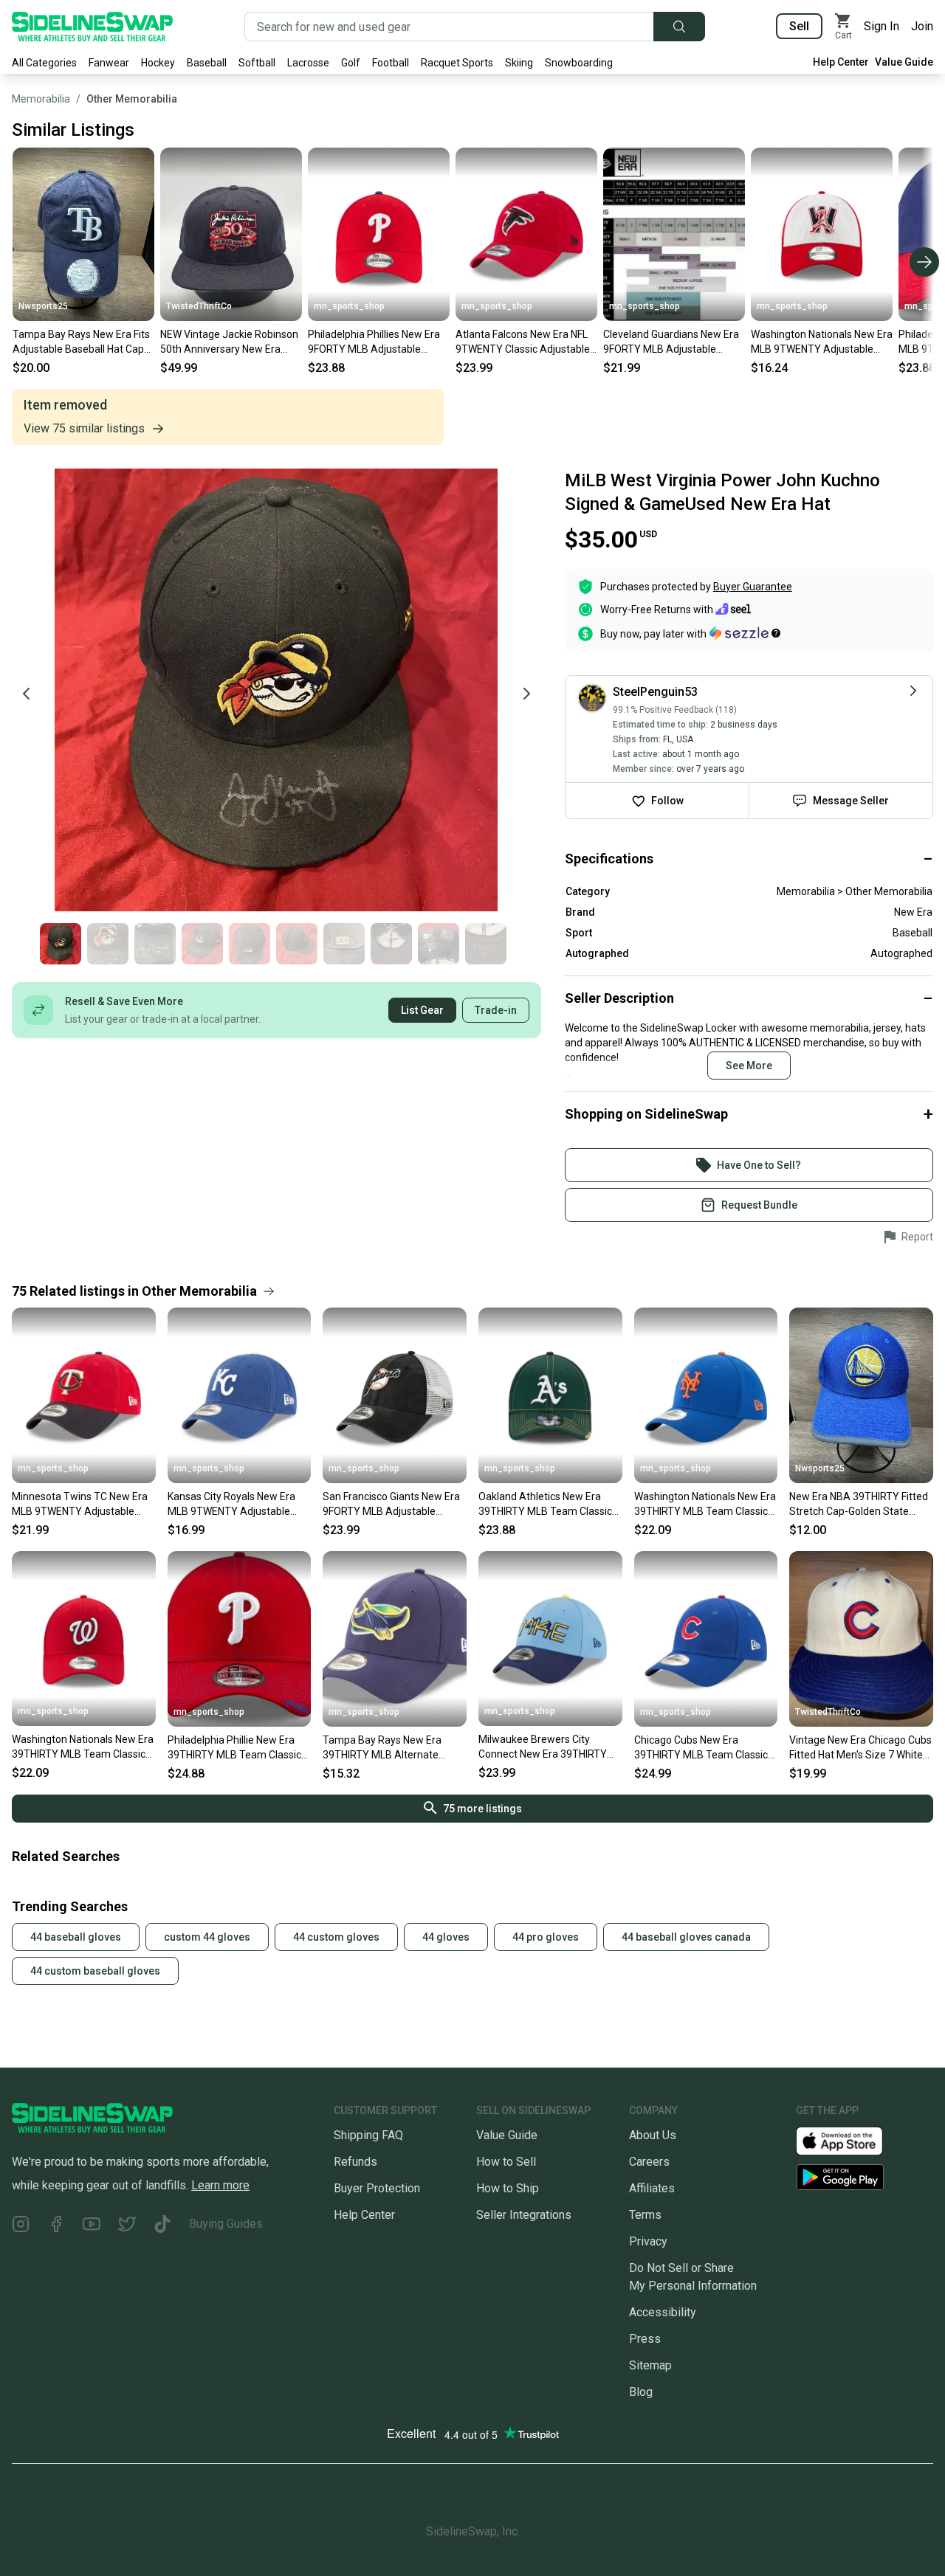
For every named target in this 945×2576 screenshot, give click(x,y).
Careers (649, 2162)
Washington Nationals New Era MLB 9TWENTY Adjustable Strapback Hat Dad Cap (822, 342)
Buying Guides (226, 2224)
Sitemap (650, 2365)
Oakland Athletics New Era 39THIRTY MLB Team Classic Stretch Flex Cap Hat (545, 1505)
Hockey (158, 63)
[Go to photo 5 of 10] (250, 944)
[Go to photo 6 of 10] (297, 944)
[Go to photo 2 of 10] (108, 944)
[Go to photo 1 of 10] (61, 944)
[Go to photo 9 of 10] (439, 944)
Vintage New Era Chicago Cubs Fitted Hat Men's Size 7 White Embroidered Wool (860, 1748)
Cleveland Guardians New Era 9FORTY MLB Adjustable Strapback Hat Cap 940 (671, 342)
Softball (257, 63)
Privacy (648, 2241)
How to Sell (506, 2162)
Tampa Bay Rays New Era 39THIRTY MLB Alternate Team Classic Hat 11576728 (388, 1748)
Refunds (355, 2162)
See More (749, 1066)
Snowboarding (579, 63)
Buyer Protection (377, 2188)
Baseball (207, 63)
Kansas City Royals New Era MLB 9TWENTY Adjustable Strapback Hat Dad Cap (231, 1505)
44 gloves (446, 1937)
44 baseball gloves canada (686, 1937)
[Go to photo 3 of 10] (155, 944)
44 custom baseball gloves (95, 1971)
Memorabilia (41, 99)
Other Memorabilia (132, 99)
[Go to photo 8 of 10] (391, 944)
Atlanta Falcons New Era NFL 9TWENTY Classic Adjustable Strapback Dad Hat (523, 342)
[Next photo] (526, 694)
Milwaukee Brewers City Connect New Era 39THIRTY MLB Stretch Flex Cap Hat (543, 1747)
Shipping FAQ (368, 2135)
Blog (641, 2392)
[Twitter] (127, 2227)
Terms (645, 2215)
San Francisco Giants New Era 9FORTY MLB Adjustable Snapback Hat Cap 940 (391, 1505)
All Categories (44, 63)
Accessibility (663, 2312)
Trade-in (496, 1010)
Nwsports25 (43, 306)
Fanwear (109, 63)
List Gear (422, 1010)
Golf (351, 63)
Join (922, 26)
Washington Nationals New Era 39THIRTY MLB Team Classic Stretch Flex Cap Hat (705, 1505)
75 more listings (482, 1809)
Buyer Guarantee (753, 587)
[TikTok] (162, 2227)
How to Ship (508, 2188)
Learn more (220, 2185)
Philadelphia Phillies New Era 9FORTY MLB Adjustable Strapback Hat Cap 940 (374, 342)
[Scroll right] (924, 262)
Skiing (519, 63)
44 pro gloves (546, 1937)
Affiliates (652, 2188)
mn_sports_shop (349, 306)
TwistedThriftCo (199, 306)
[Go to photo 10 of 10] (486, 944)
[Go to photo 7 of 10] (344, 944)
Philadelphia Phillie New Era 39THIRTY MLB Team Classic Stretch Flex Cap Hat (234, 1748)
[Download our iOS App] (851, 2140)
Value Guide (904, 62)
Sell (799, 26)
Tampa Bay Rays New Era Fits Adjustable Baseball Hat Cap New (81, 342)
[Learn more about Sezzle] (745, 633)
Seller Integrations (524, 2215)
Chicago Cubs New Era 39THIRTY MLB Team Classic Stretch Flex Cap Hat (701, 1748)
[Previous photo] (27, 694)
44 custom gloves (336, 1937)
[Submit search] (679, 27)
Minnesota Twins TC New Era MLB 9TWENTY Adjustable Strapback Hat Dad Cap (80, 1505)
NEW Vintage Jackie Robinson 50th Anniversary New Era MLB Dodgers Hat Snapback (229, 342)
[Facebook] (56, 2227)
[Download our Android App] (865, 2177)
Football (391, 63)
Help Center (841, 62)
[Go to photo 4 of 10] (202, 944)
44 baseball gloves (76, 1937)
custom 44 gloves (207, 1937)
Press (645, 2339)
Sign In (882, 26)
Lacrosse (308, 63)
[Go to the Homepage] (92, 27)
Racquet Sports (457, 63)
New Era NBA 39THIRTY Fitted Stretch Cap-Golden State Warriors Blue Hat (859, 1505)
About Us (653, 2135)
